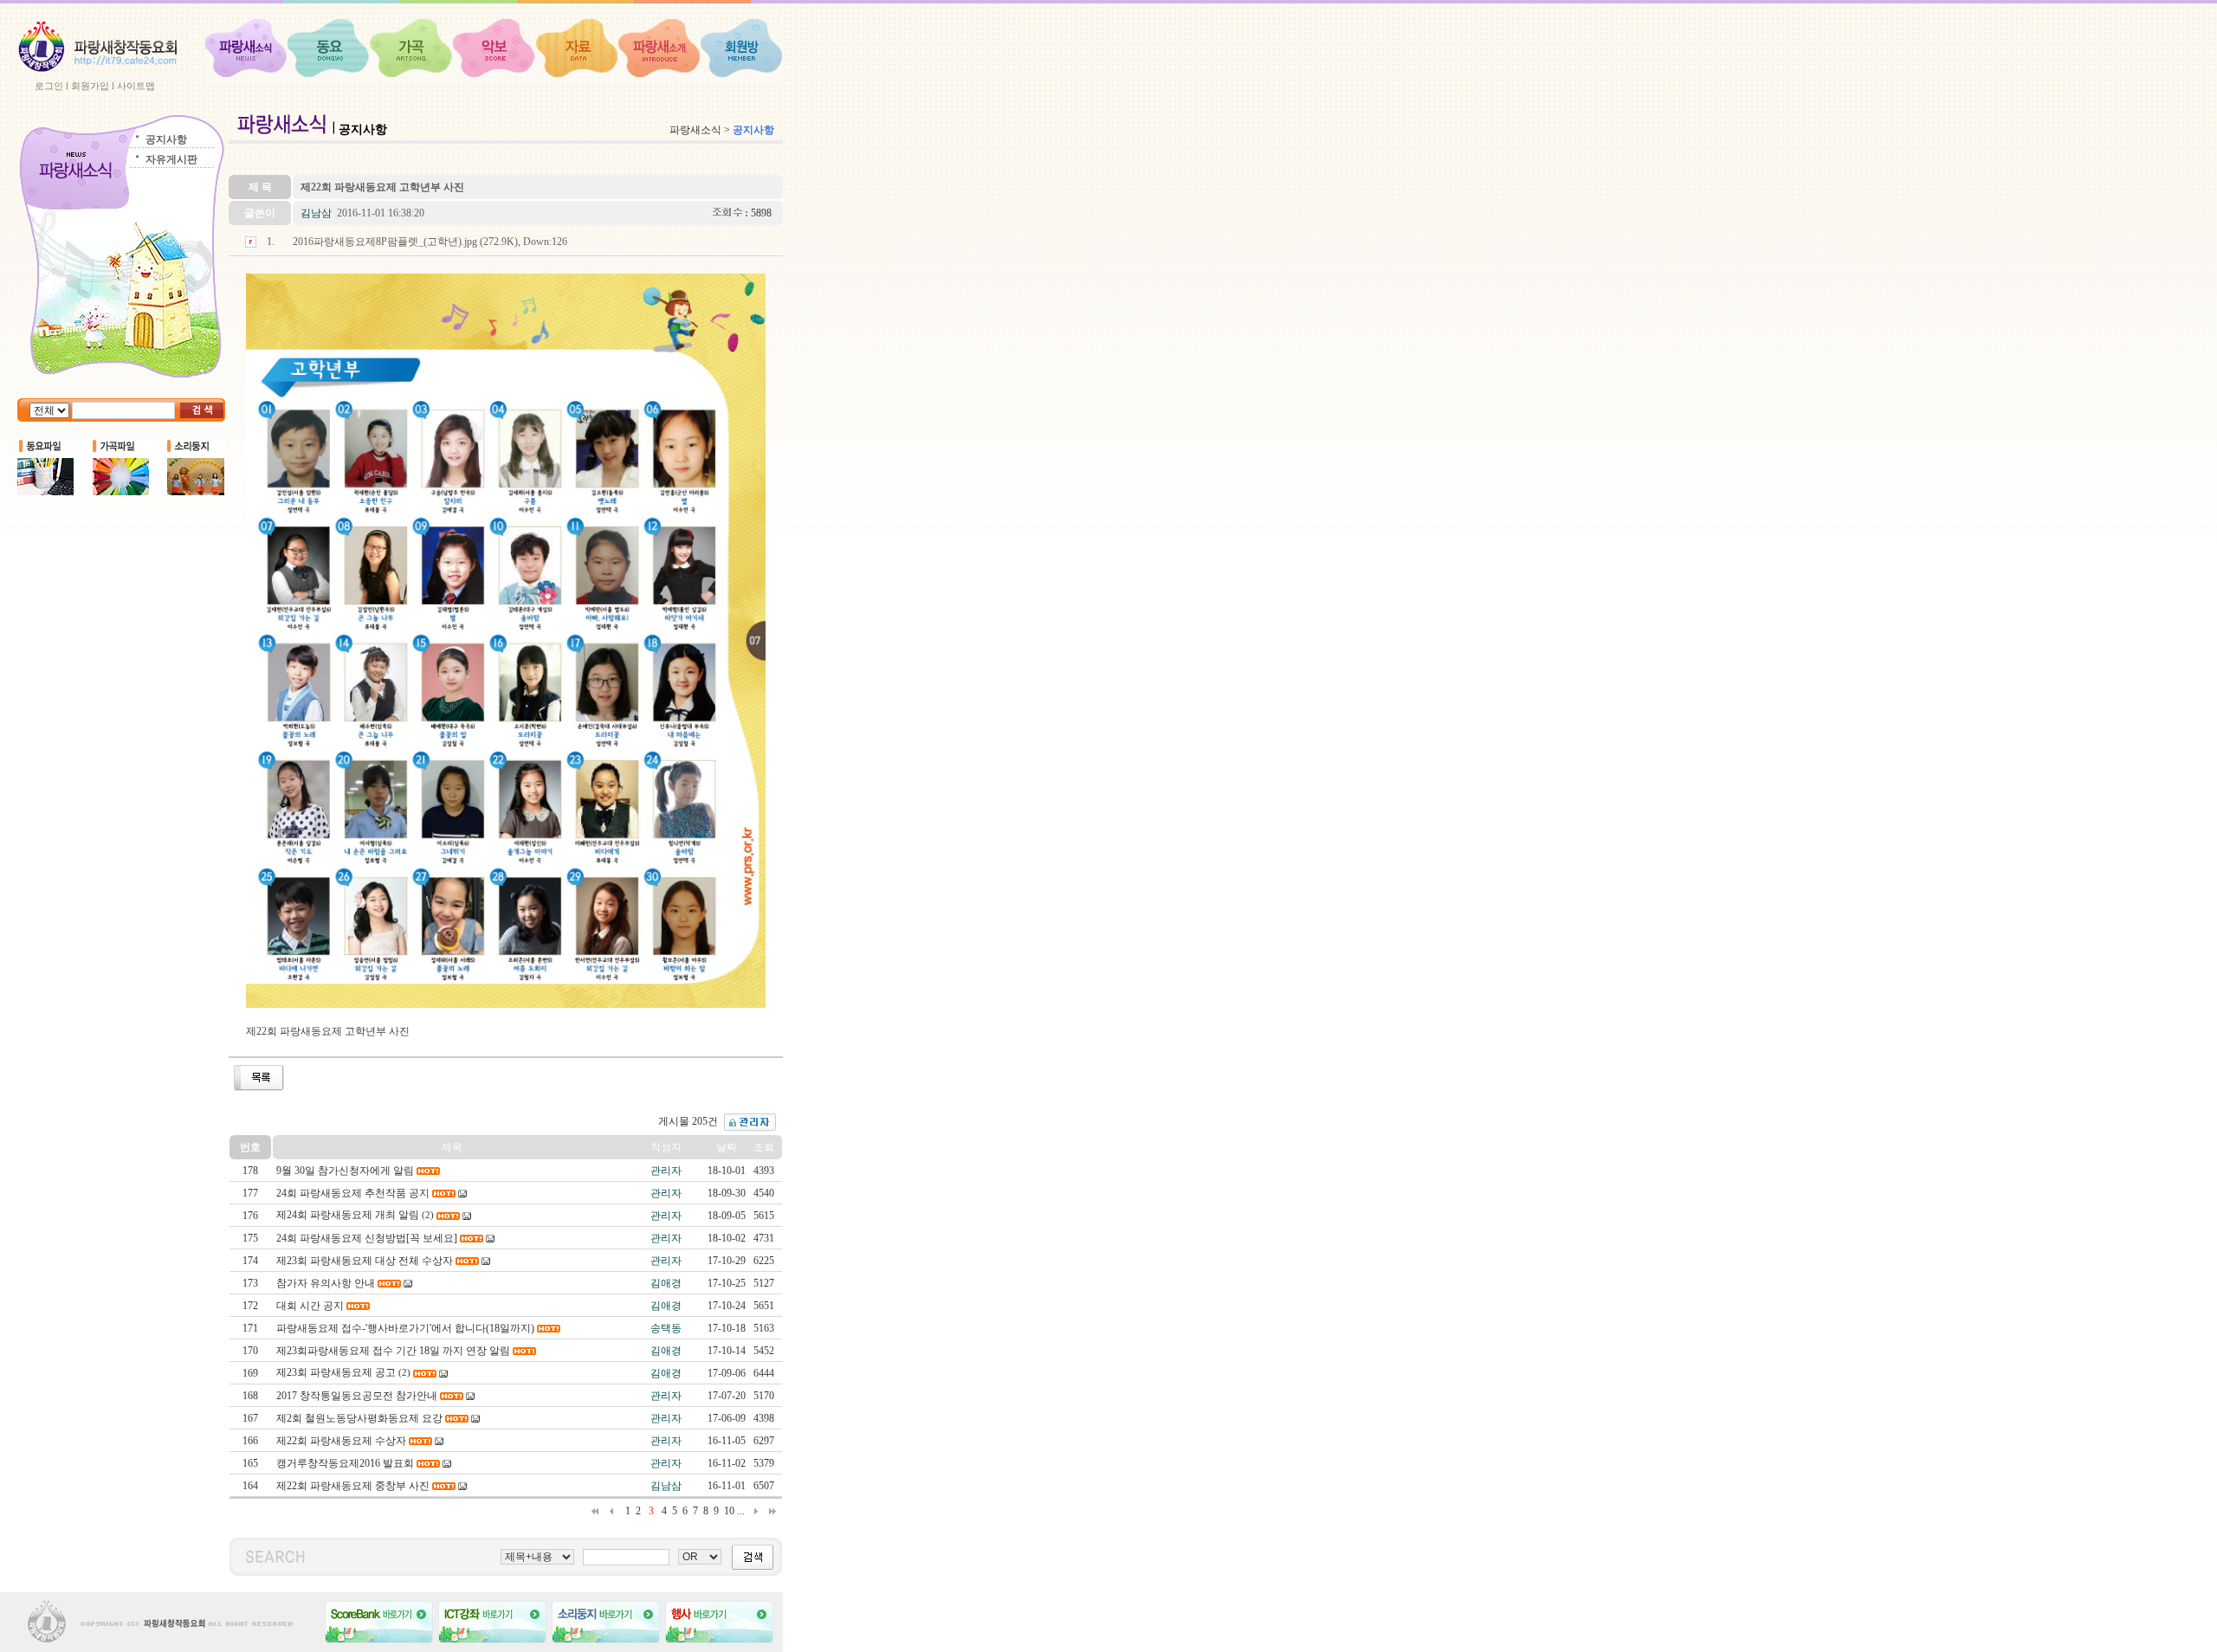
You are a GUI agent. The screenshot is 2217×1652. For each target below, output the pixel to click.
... (741, 1511)
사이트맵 (136, 86)
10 (729, 1511)
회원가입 (90, 86)
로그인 (49, 86)
